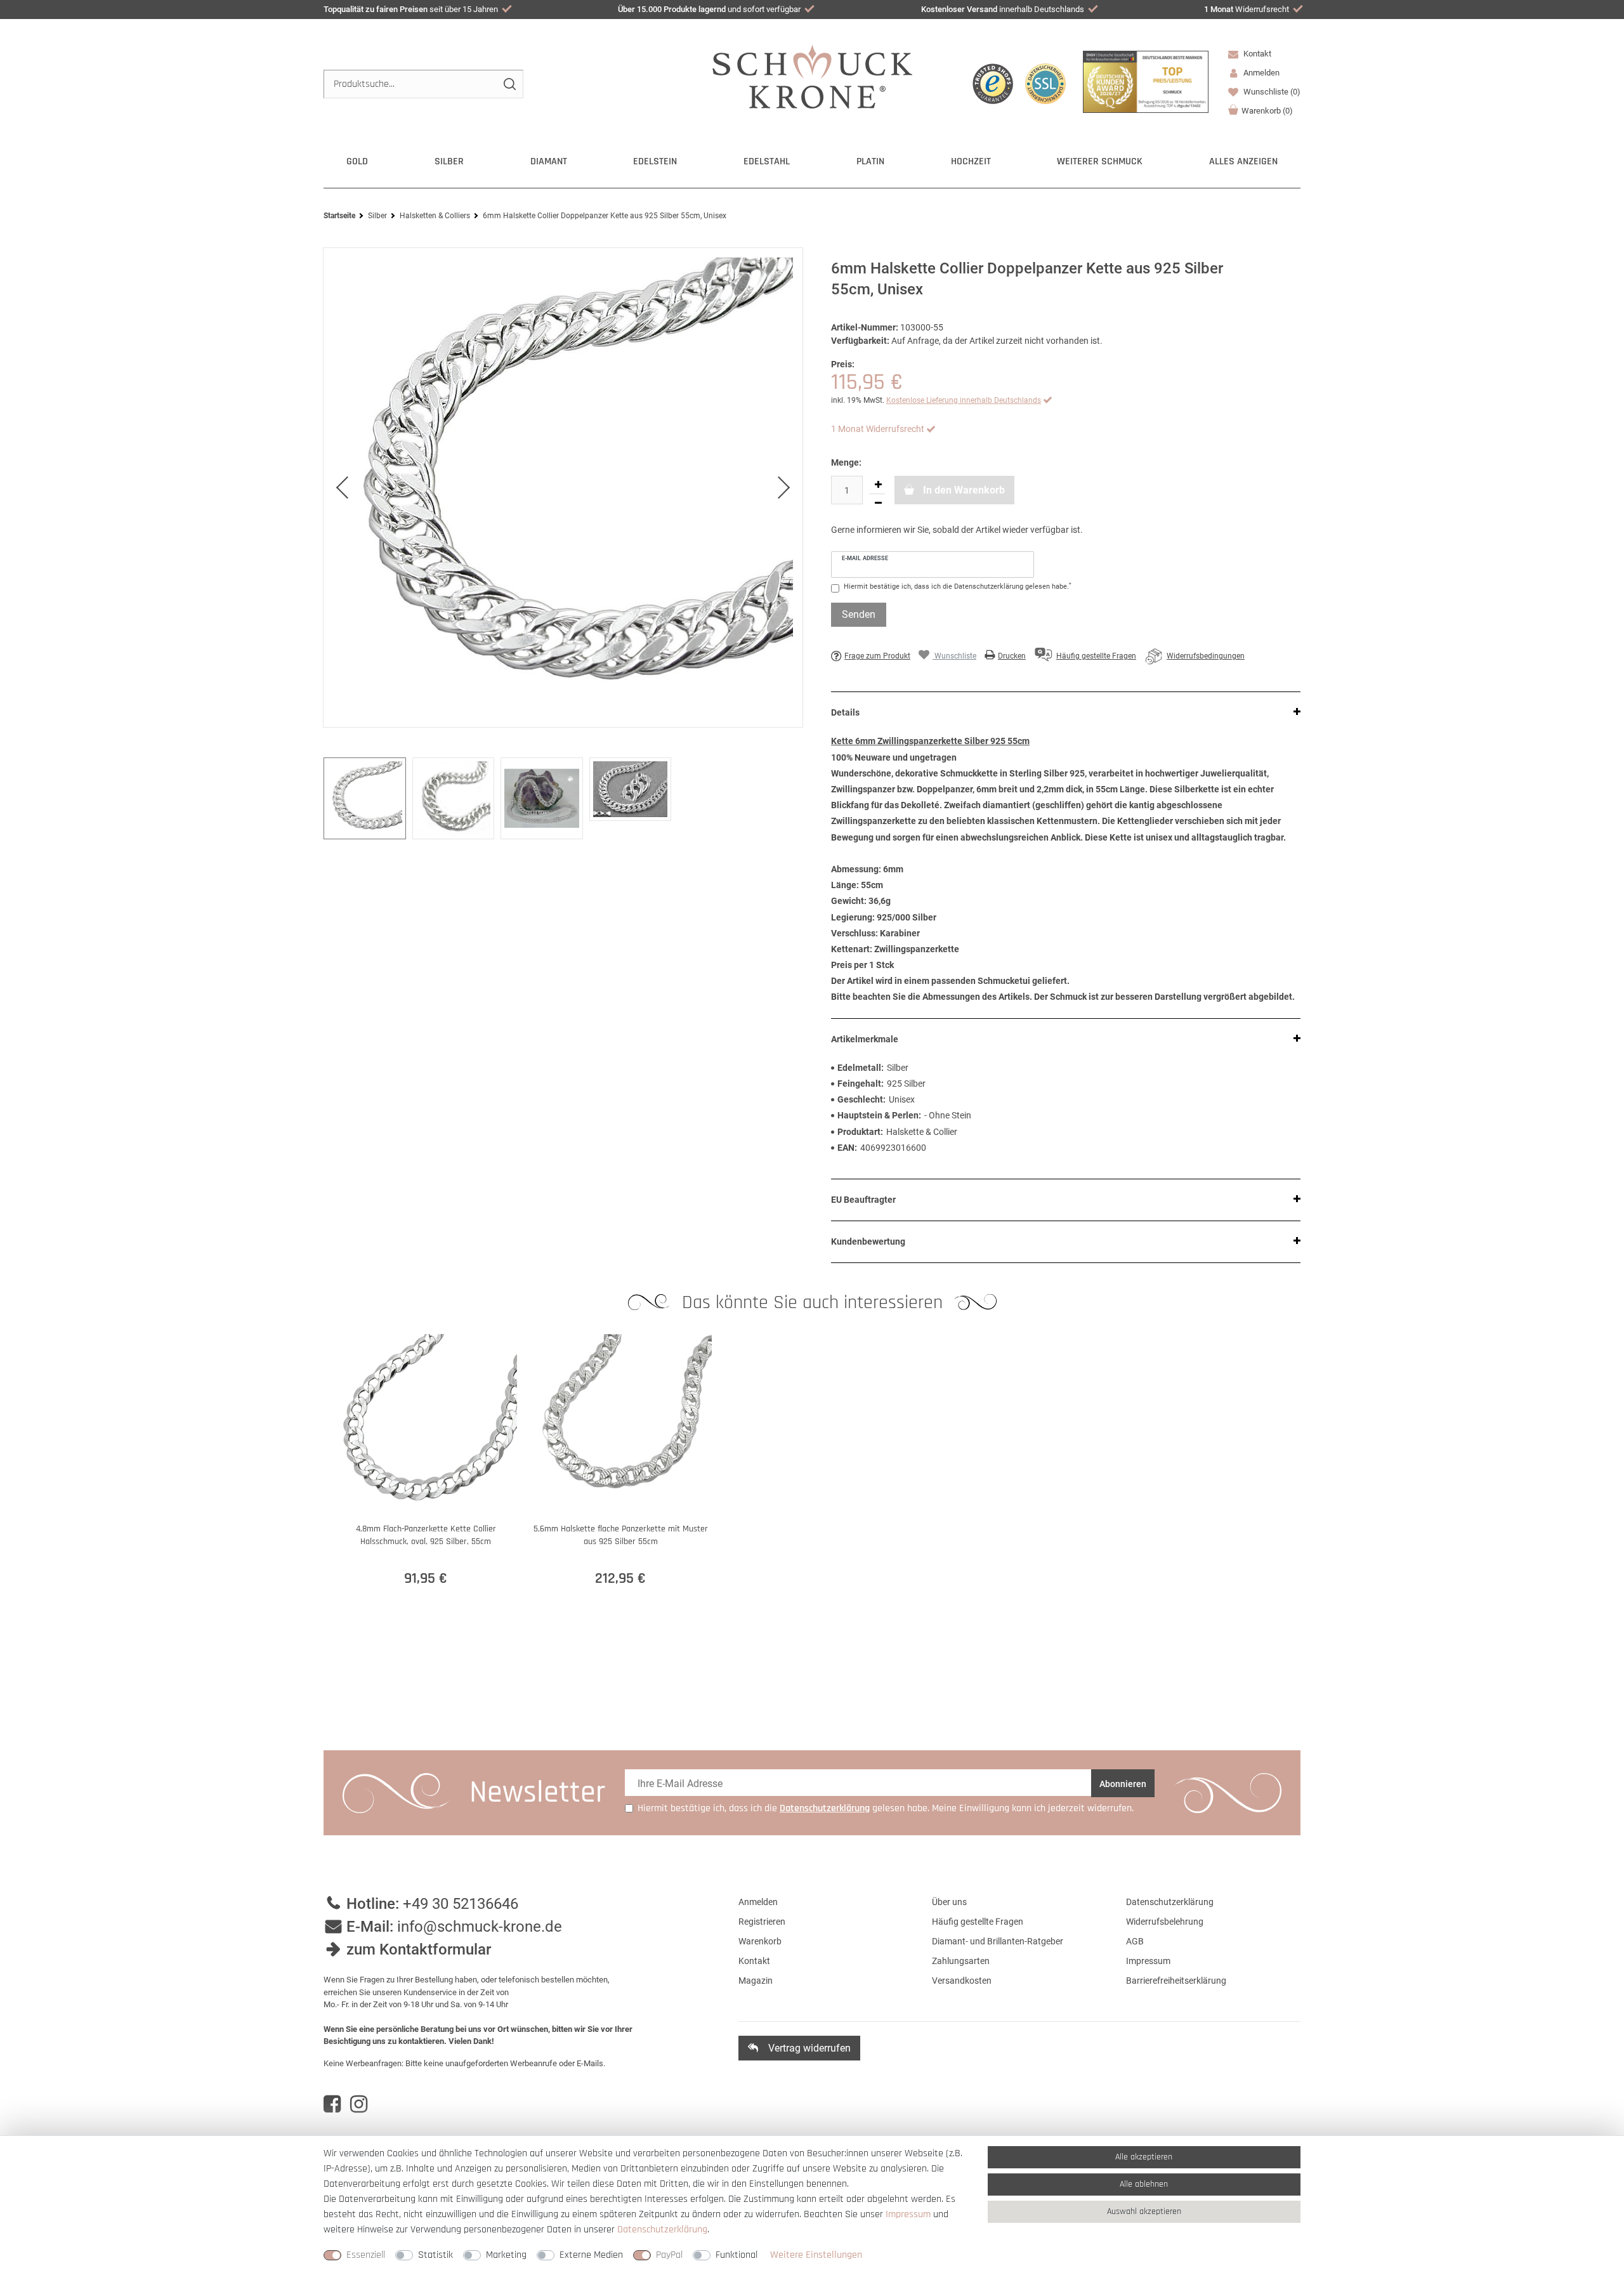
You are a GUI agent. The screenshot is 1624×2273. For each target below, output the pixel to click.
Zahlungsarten (961, 1961)
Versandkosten (962, 1981)
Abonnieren (1123, 1784)
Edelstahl (767, 161)
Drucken (1012, 656)
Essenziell (366, 2255)
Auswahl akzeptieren (1144, 2211)
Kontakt (1256, 54)
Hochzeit (971, 161)
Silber (449, 161)
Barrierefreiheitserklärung (1176, 1981)
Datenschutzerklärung (1170, 1902)
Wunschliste (1271, 92)
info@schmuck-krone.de (480, 1927)
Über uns (949, 1902)
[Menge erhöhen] (878, 485)
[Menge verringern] (878, 503)
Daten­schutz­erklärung (662, 2230)
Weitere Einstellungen (816, 2255)
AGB (1135, 1941)
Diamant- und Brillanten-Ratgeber (998, 1941)
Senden (859, 614)
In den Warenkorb (963, 490)
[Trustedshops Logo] (993, 84)
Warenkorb (1267, 111)
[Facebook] (332, 2104)
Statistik (435, 2255)
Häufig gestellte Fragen (978, 1922)
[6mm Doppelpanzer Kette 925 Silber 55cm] (563, 488)
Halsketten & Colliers (435, 216)
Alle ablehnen (1144, 2184)
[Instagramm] (359, 2104)
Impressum (1148, 1961)
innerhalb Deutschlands (1003, 9)
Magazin (756, 1981)
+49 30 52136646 (461, 1904)
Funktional (737, 2255)
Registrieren (762, 1922)
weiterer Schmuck (1100, 161)
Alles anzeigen (1243, 161)
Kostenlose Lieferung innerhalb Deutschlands (964, 400)
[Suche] (509, 84)
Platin (870, 161)
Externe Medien (591, 2255)
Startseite (339, 216)
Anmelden (758, 1902)
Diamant (549, 161)
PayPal (669, 2255)
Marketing (506, 2255)
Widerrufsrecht (1247, 9)
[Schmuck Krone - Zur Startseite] (812, 76)
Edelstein (655, 161)
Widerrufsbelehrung (1165, 1922)
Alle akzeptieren (1144, 2157)
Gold (357, 161)
